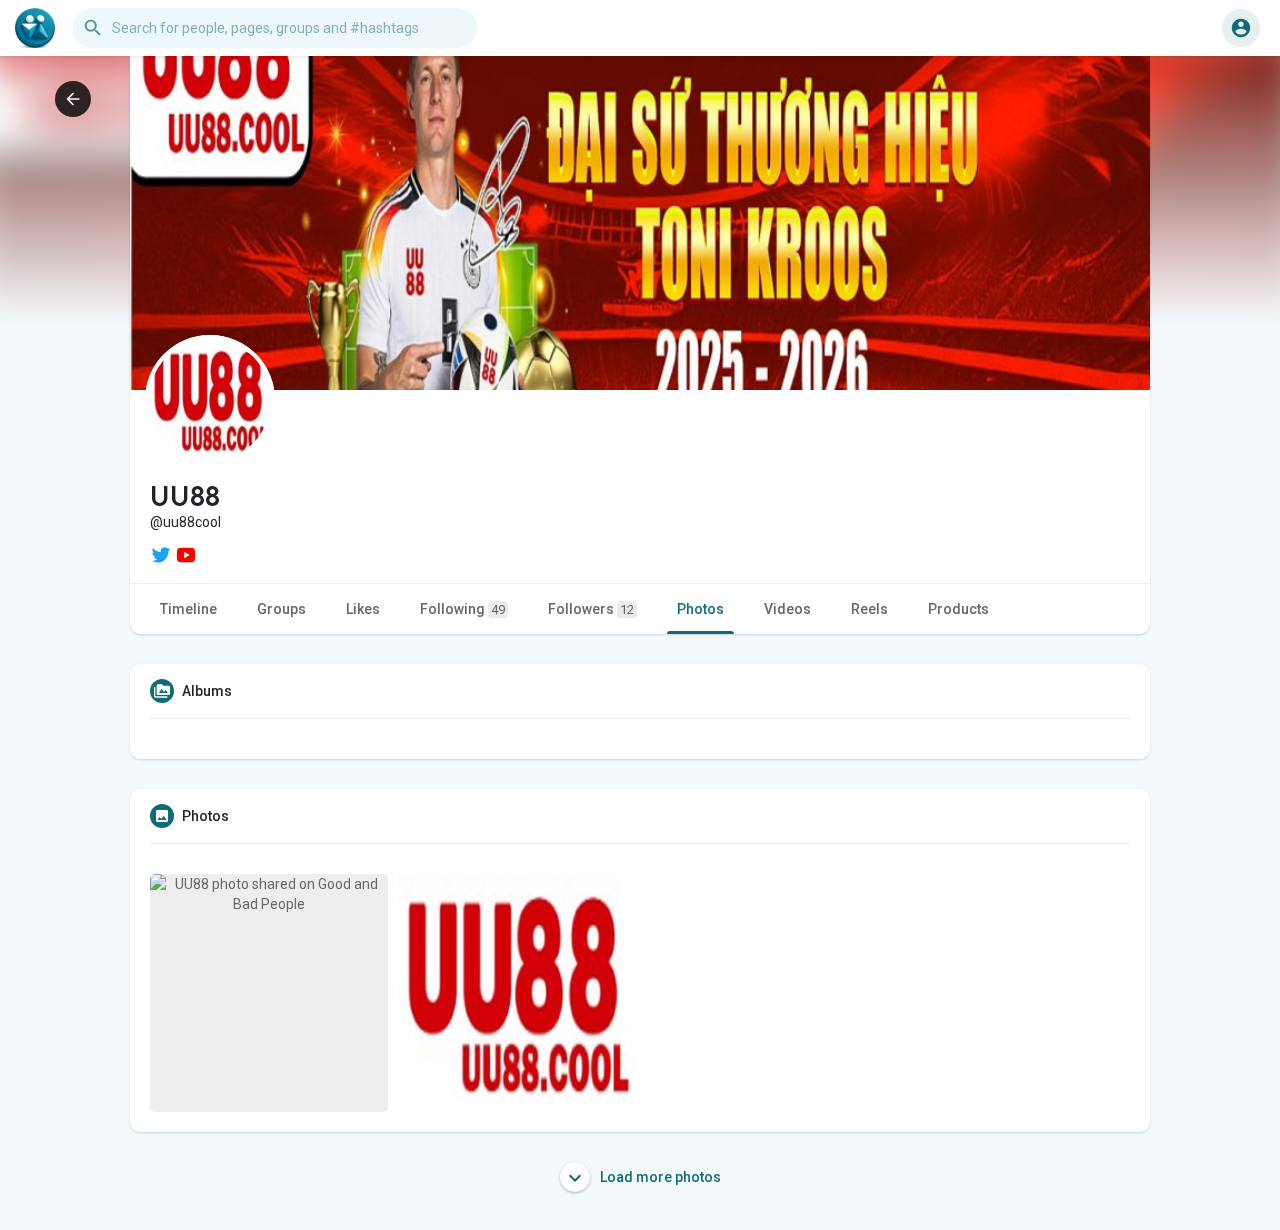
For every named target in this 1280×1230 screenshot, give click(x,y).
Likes (363, 609)
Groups (281, 609)
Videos (787, 609)
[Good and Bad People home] (35, 28)
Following (462, 609)
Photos (700, 609)
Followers (591, 609)
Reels (869, 609)
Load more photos (659, 1177)
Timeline (188, 609)
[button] (1241, 28)
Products (958, 609)
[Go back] (73, 99)
